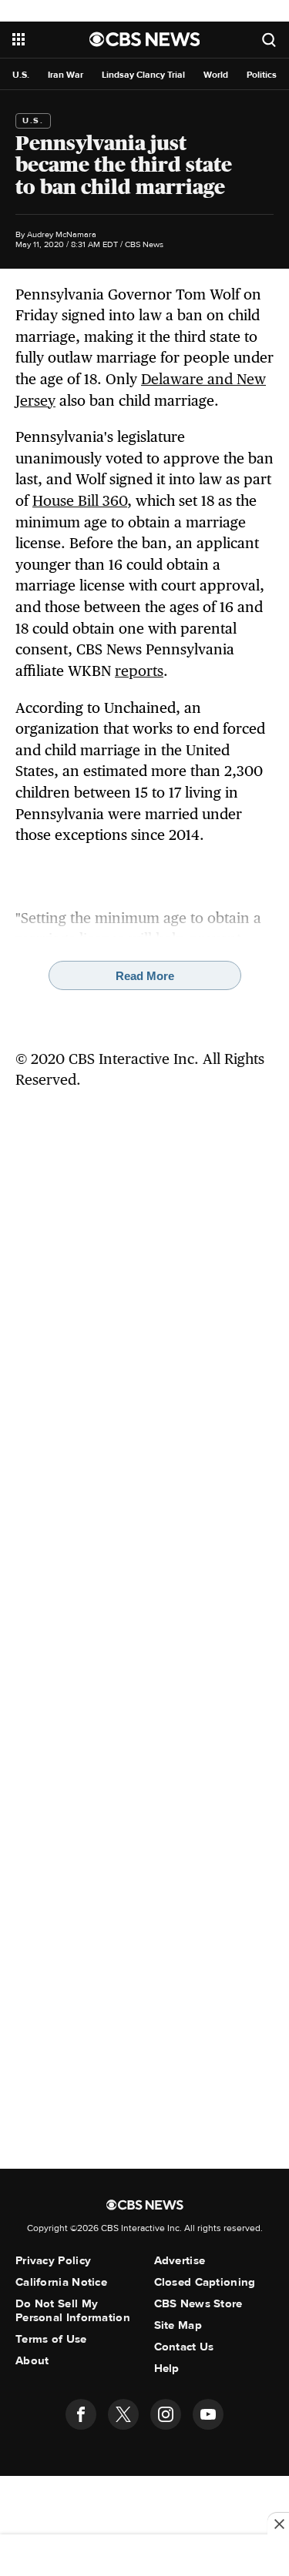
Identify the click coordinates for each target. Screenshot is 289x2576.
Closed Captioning (205, 2282)
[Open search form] (269, 40)
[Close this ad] (278, 2524)
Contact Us (184, 2347)
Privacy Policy (53, 2260)
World (216, 75)
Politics (262, 75)
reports (139, 671)
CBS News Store (198, 2303)
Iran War (66, 75)
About (32, 2360)
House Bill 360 (80, 500)
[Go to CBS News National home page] (145, 39)
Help (167, 2368)
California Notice (61, 2282)
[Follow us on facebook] (81, 2414)
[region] (145, 2557)
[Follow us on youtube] (208, 2414)
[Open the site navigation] (51, 39)
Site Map (178, 2325)
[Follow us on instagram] (166, 2414)
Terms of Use (51, 2339)
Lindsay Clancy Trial (143, 75)
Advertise (180, 2260)
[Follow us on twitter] (123, 2414)
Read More (145, 976)
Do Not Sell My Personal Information (73, 2310)
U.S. (21, 75)
